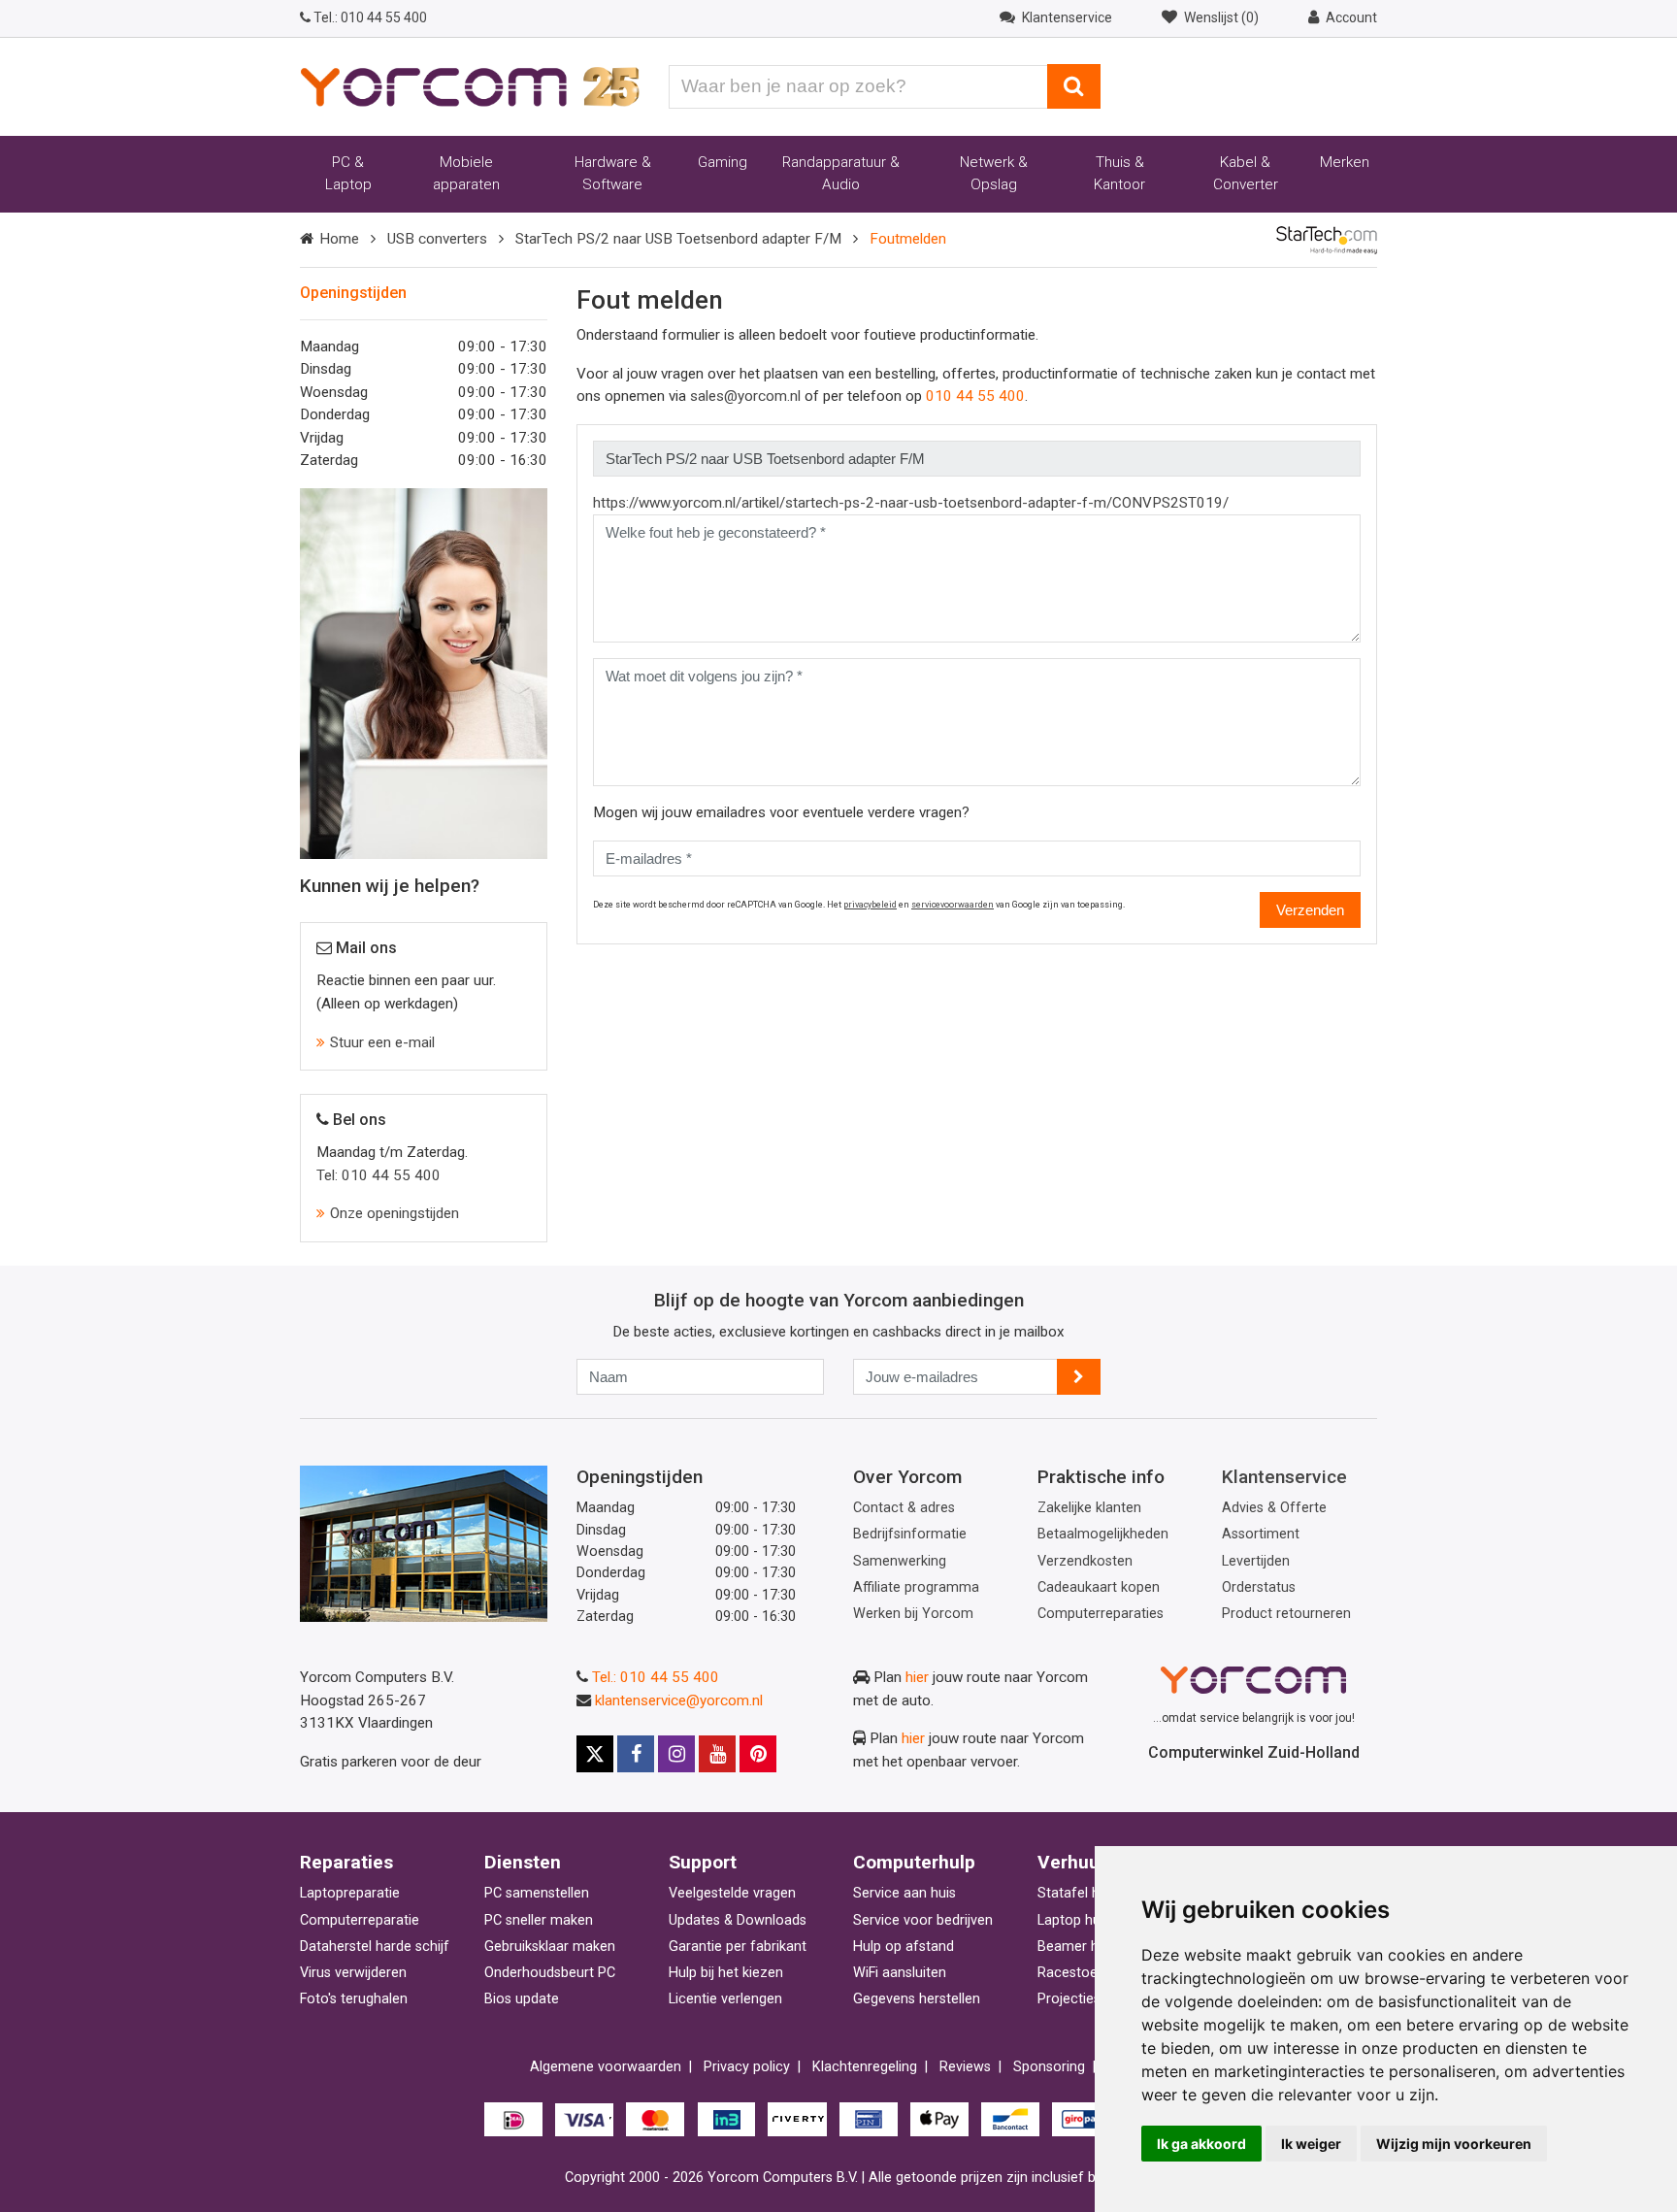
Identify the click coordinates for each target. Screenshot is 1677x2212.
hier (917, 1677)
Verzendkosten (1085, 1561)
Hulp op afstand (904, 1947)
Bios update (522, 1999)
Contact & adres (904, 1508)
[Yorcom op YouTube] (717, 1754)
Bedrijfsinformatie (910, 1534)
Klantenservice (1284, 1477)
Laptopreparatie (350, 1893)
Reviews (965, 2067)
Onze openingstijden (395, 1213)
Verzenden (1310, 910)
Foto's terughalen (354, 1999)
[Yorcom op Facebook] (636, 1754)
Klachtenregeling (865, 2067)
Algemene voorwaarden (606, 2067)
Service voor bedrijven (923, 1920)
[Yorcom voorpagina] (470, 85)
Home (339, 239)
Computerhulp (914, 1862)
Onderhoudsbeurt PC (550, 1973)
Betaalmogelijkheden (1103, 1534)
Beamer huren (1082, 1947)
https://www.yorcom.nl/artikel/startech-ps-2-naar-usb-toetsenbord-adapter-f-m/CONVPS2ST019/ (911, 503)
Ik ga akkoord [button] (1201, 2144)
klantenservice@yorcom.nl (679, 1700)
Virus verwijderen (353, 1973)
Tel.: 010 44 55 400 (656, 1677)
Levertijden (1256, 1561)
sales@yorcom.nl (745, 396)
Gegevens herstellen (917, 1999)
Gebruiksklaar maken (550, 1947)
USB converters (437, 239)
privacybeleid (870, 905)
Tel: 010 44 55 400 (378, 1175)
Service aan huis (904, 1893)
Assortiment (1261, 1534)
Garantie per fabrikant (738, 1947)
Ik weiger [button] (1311, 2144)
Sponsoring (1049, 2067)
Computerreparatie (360, 1920)
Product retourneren (1286, 1614)
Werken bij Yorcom (913, 1614)
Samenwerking (900, 1561)
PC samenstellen (537, 1893)
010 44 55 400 (370, 17)
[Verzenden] (1079, 1377)
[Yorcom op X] (595, 1754)
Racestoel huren (1089, 1973)
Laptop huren (1079, 1920)
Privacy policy (747, 2067)
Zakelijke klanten (1089, 1508)
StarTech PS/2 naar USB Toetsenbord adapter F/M (678, 239)
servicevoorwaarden (953, 905)
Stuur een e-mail (382, 1042)
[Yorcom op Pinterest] (758, 1754)
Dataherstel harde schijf (375, 1947)
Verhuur (1072, 1862)
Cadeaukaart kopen (1099, 1587)
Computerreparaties (1101, 1614)
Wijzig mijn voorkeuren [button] (1454, 2144)
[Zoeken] (1074, 86)
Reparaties (346, 1862)
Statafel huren (1083, 1893)
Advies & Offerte (1274, 1508)
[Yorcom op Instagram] (676, 1754)
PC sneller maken (539, 1920)
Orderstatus (1259, 1587)
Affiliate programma (916, 1587)
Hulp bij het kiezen (726, 1973)
